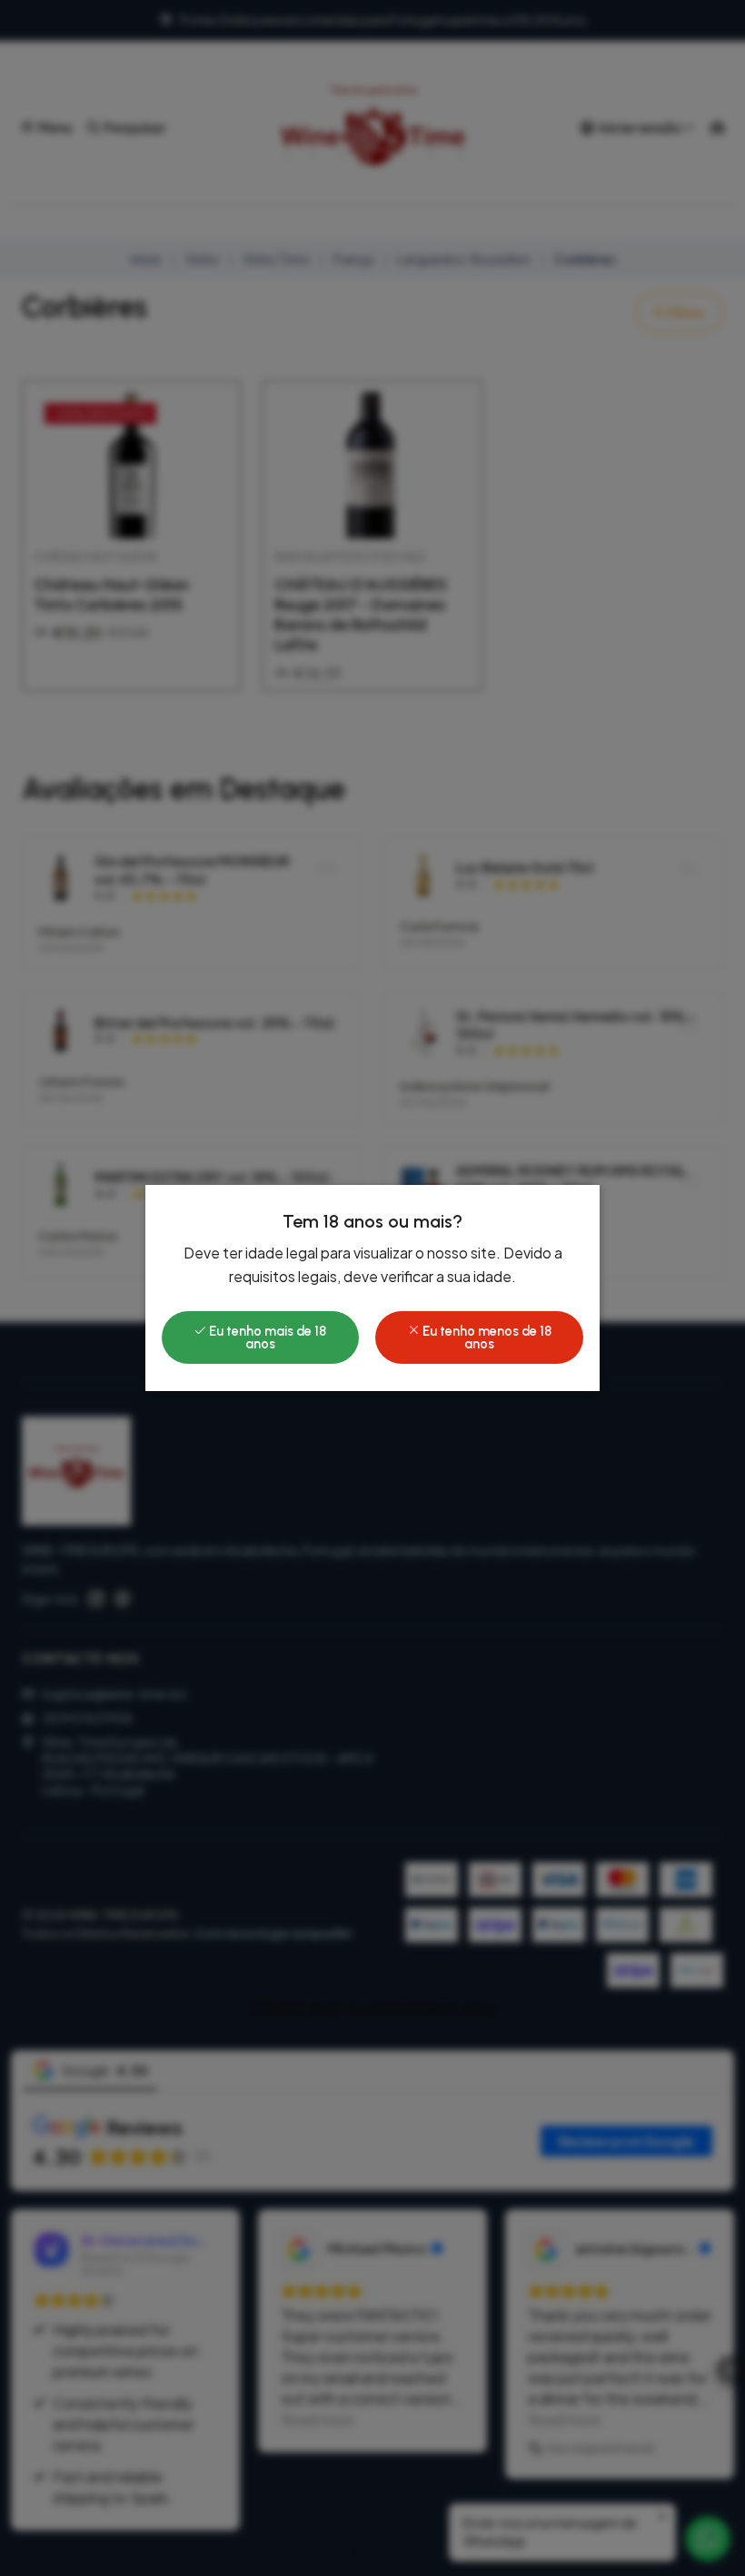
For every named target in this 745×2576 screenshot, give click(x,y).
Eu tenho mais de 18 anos (266, 1337)
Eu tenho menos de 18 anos (486, 1337)
